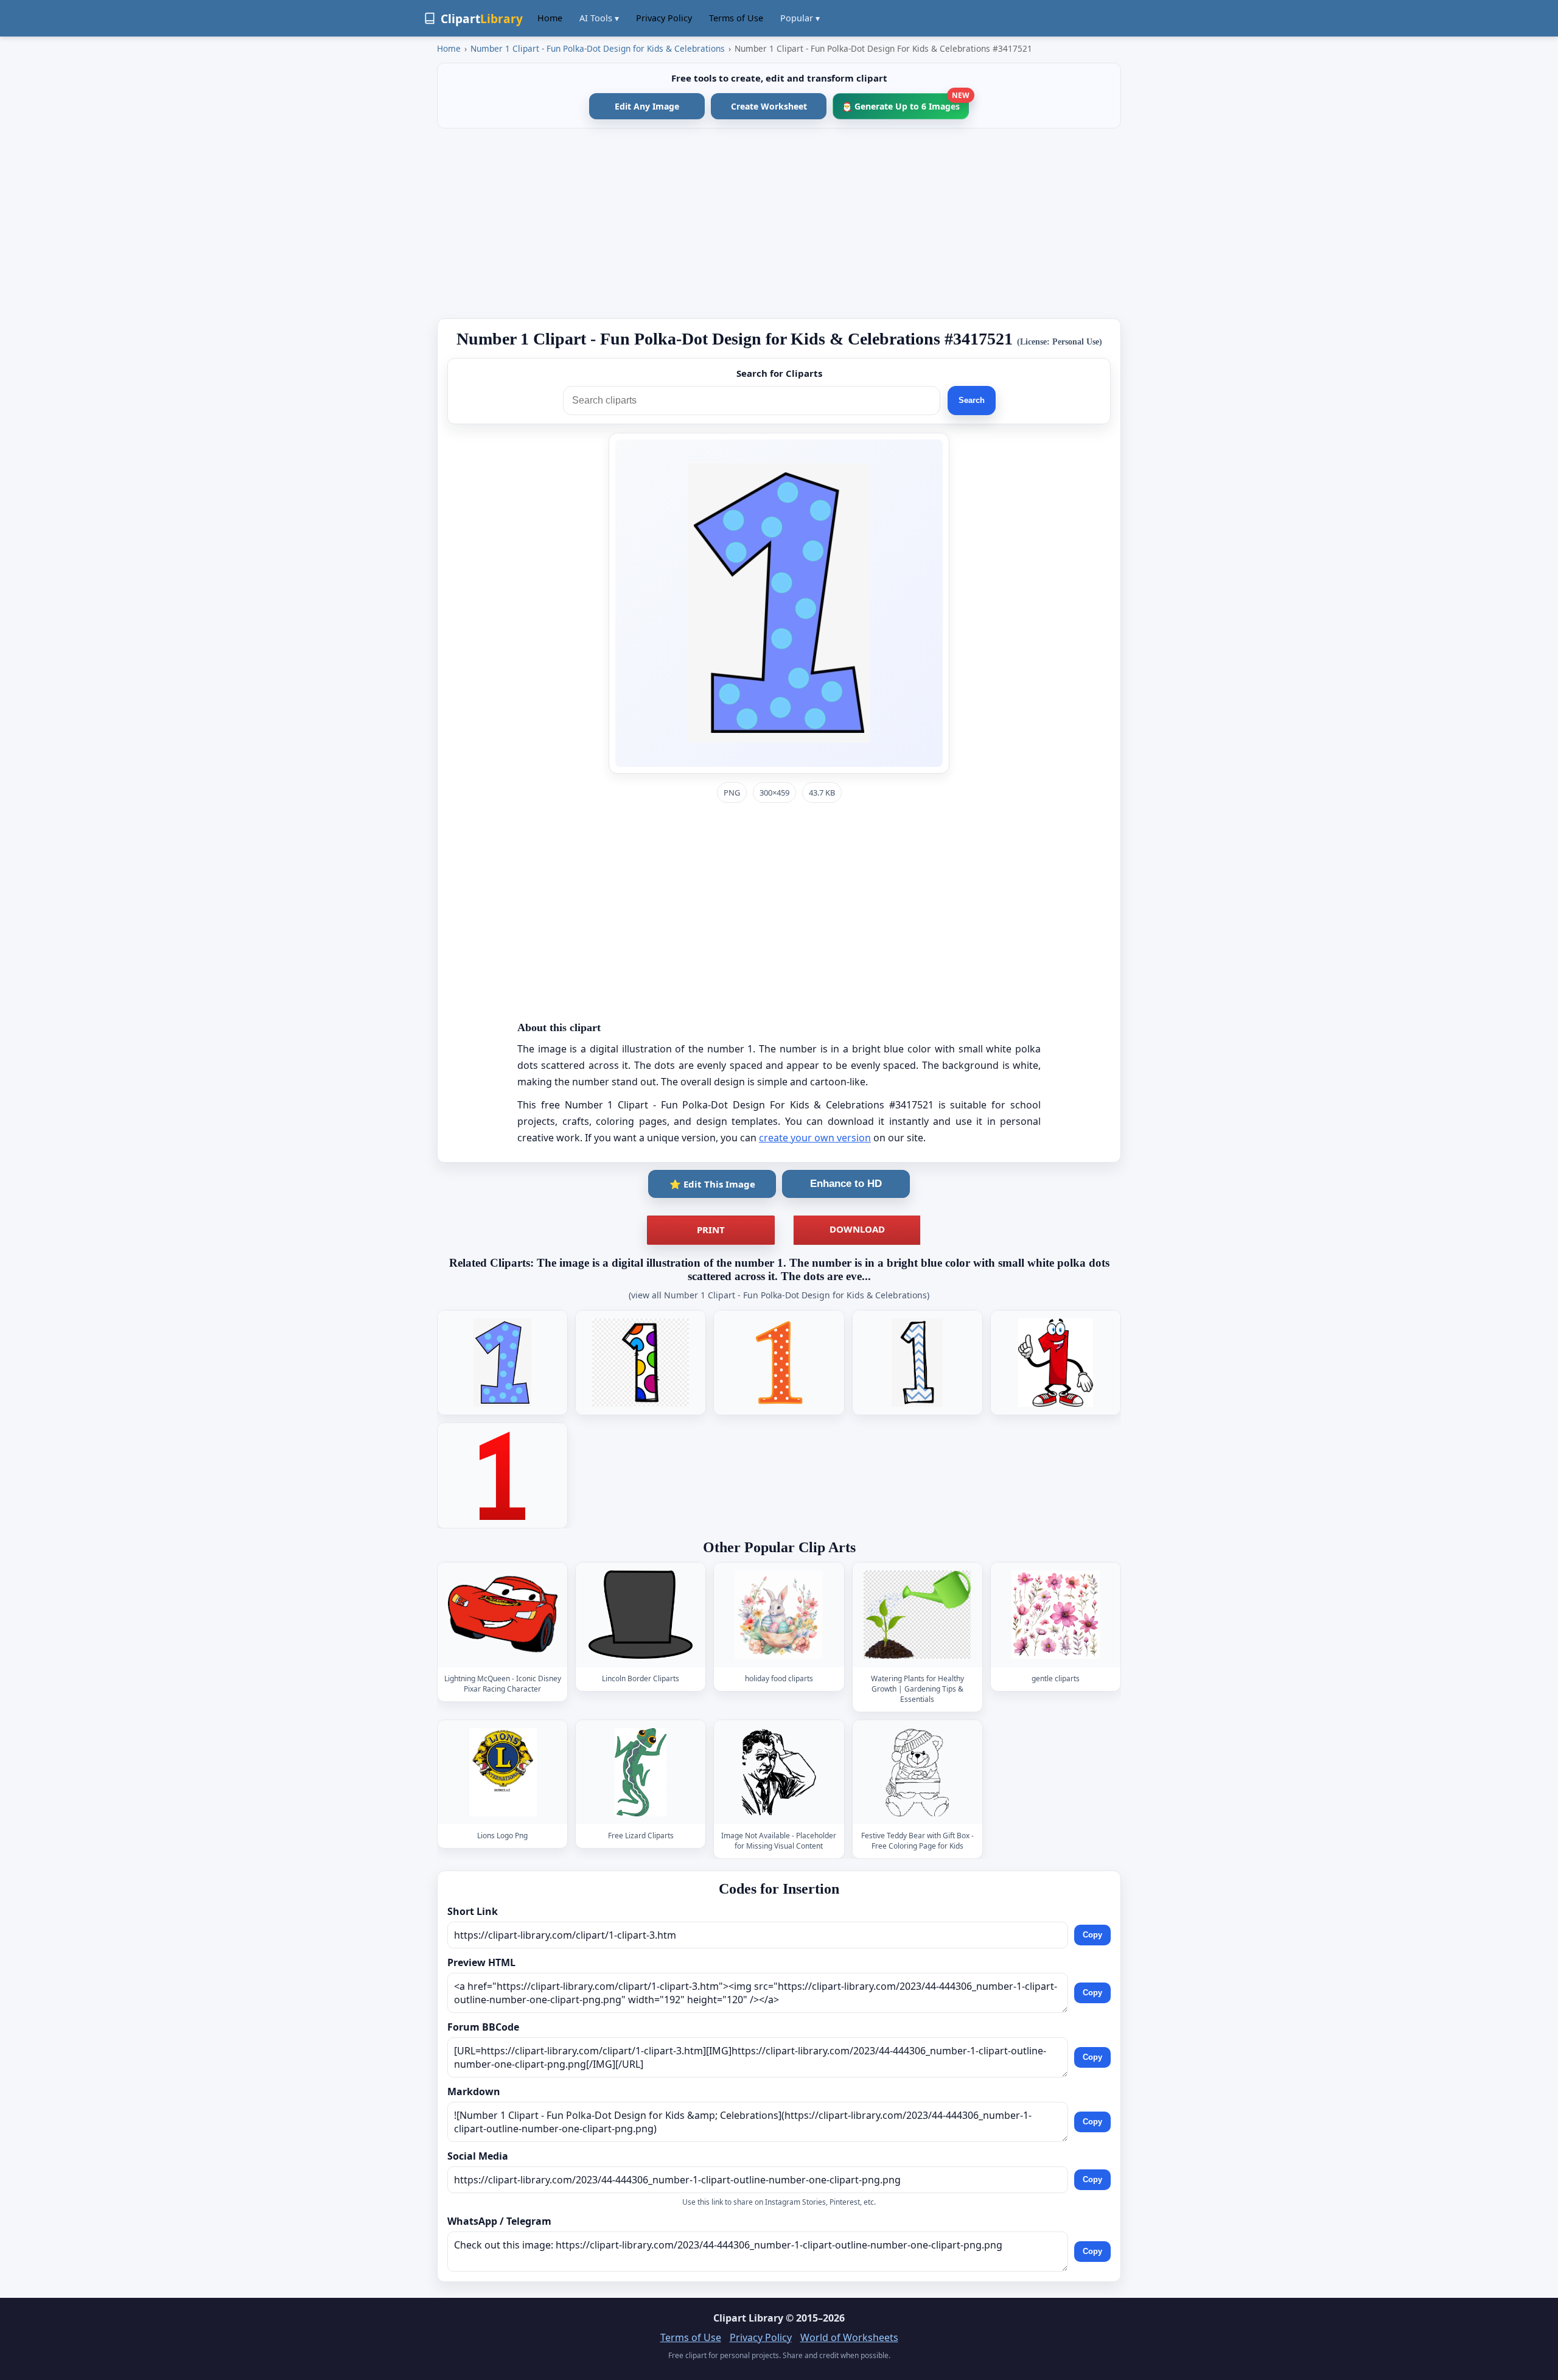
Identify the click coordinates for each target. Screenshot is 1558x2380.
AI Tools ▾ (599, 18)
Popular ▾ (800, 18)
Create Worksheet (769, 106)
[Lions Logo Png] (503, 1772)
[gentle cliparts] (1055, 1615)
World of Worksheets (849, 2337)
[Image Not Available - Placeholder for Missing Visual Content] (779, 1772)
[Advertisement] (779, 223)
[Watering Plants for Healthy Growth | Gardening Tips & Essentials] (917, 1615)
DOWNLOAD (857, 1229)
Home (550, 18)
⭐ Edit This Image (712, 1184)
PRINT (711, 1230)
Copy (1092, 1935)
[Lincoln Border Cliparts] (641, 1615)
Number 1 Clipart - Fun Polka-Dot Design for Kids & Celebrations (598, 48)
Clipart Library (748, 2318)
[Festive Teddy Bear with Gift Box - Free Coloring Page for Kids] (917, 1772)
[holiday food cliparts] (779, 1615)
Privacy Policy (664, 18)
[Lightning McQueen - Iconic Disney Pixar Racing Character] (503, 1615)
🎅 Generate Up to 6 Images (905, 103)
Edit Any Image (647, 106)
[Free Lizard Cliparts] (641, 1772)
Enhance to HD (846, 1184)
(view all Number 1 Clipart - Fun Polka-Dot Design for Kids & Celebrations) (779, 1295)
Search (972, 400)
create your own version (815, 1138)
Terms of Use (736, 18)
